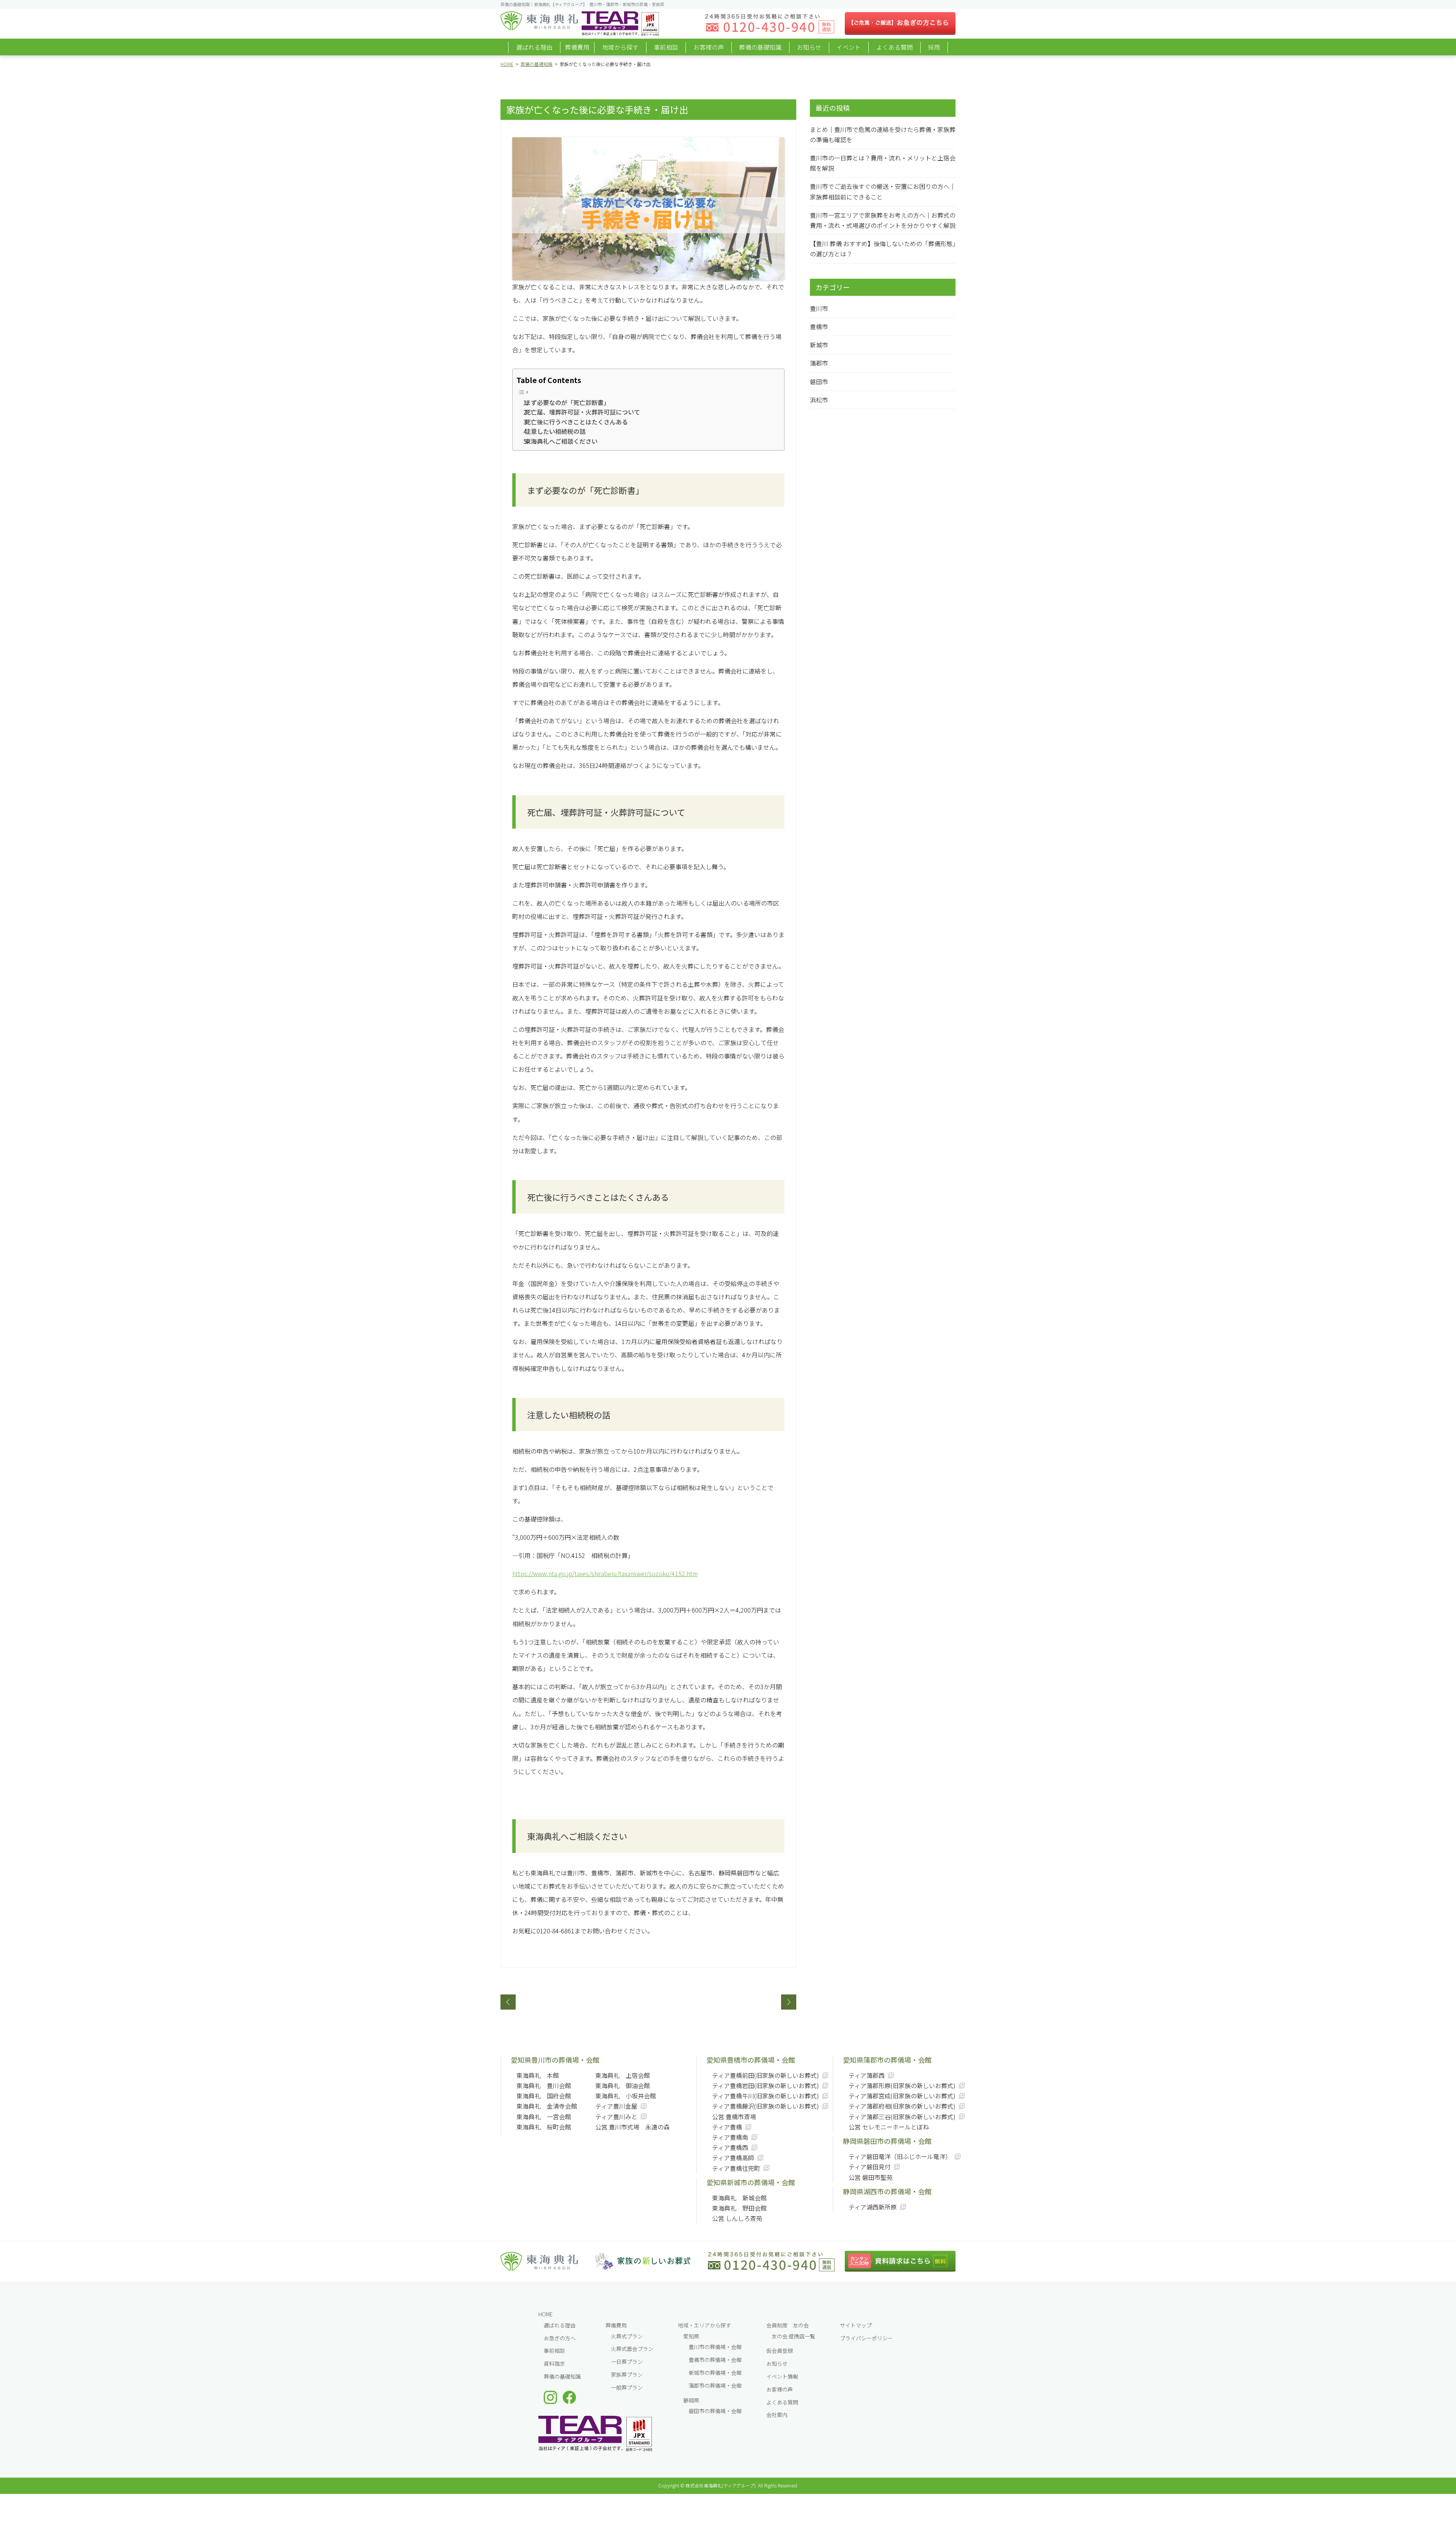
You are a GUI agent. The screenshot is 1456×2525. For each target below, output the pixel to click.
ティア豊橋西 (730, 2147)
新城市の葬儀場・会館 (715, 2373)
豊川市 (819, 308)
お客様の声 (709, 47)
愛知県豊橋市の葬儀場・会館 (751, 2060)
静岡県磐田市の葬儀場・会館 (887, 2141)
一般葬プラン (627, 2387)
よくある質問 (894, 47)
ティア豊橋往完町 (736, 2168)
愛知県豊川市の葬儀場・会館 (555, 2060)
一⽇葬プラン (627, 2362)
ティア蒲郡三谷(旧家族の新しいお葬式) (902, 2117)
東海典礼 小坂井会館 (626, 2096)
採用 (934, 47)
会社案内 (777, 2415)
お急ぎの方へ (560, 2338)
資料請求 (554, 2363)
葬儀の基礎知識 (760, 47)
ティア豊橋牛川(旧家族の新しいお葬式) (766, 2096)
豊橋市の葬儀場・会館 (715, 2360)
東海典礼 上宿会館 (623, 2075)
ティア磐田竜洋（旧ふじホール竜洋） (900, 2156)
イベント (849, 47)
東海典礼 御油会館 (623, 2085)
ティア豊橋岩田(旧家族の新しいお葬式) (766, 2085)
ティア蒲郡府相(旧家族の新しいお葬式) (902, 2106)
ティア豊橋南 (730, 2137)
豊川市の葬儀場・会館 (715, 2347)
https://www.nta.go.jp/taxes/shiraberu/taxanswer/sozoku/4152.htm (605, 1573)
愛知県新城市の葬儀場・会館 (751, 2182)
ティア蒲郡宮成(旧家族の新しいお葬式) (902, 2096)
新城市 (819, 345)
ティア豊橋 (727, 2127)
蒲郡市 (819, 363)
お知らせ (809, 47)
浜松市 (819, 400)
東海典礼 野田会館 (739, 2208)
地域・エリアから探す (704, 2325)
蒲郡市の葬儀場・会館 (715, 2385)
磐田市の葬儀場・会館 (715, 2411)
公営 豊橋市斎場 (734, 2117)
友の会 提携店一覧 (793, 2336)
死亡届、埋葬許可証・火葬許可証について (585, 412)
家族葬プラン (627, 2374)
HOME (507, 64)
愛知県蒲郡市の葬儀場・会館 (887, 2060)
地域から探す (620, 47)
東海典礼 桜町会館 (544, 2127)
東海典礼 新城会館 (739, 2198)
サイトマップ (856, 2325)
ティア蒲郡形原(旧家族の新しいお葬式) (902, 2085)
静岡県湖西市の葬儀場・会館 (887, 2191)
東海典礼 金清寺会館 (547, 2106)
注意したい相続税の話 (558, 431)
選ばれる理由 (534, 47)
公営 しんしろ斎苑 (737, 2218)
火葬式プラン (627, 2336)
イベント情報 (782, 2376)
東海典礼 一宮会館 (544, 2117)
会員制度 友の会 (788, 2325)
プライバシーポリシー (866, 2338)
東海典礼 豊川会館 (544, 2085)
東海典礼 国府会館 (544, 2096)
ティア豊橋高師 (733, 2158)
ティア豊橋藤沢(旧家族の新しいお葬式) (766, 2106)
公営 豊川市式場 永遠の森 (632, 2127)
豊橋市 (819, 327)
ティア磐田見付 (870, 2167)
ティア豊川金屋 (616, 2106)
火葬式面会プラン (632, 2349)
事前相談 (666, 47)
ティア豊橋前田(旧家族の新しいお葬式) (766, 2075)
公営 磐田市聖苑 (871, 2177)
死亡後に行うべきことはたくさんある (579, 422)
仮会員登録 (780, 2351)
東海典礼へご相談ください (564, 441)
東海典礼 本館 (538, 2075)
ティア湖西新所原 (873, 2207)
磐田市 (819, 382)
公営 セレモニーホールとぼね (889, 2127)
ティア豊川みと (616, 2117)
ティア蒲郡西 (867, 2075)
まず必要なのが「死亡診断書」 (570, 402)
